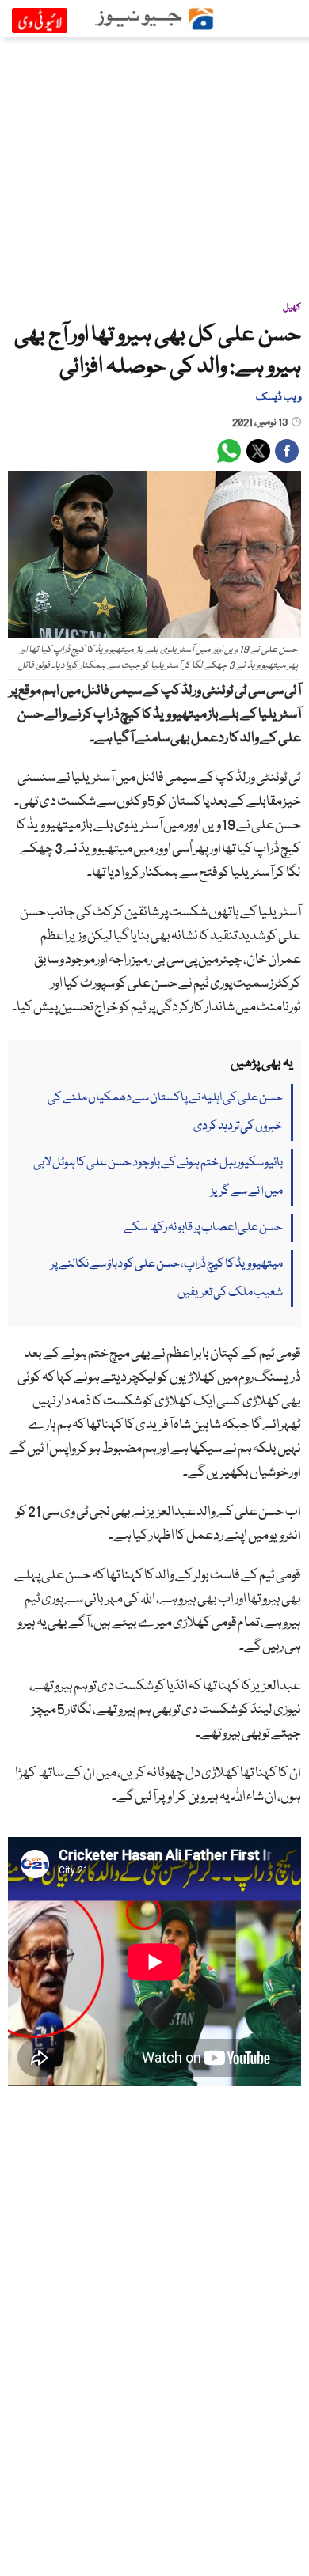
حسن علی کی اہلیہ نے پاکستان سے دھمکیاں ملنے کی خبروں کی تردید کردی (165, 1112)
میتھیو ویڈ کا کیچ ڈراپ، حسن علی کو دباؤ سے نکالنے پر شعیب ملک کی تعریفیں (167, 1279)
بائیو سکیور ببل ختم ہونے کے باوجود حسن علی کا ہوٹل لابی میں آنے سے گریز (158, 1177)
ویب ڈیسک (278, 397)
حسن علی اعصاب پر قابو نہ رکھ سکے (203, 1228)
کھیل (292, 307)
